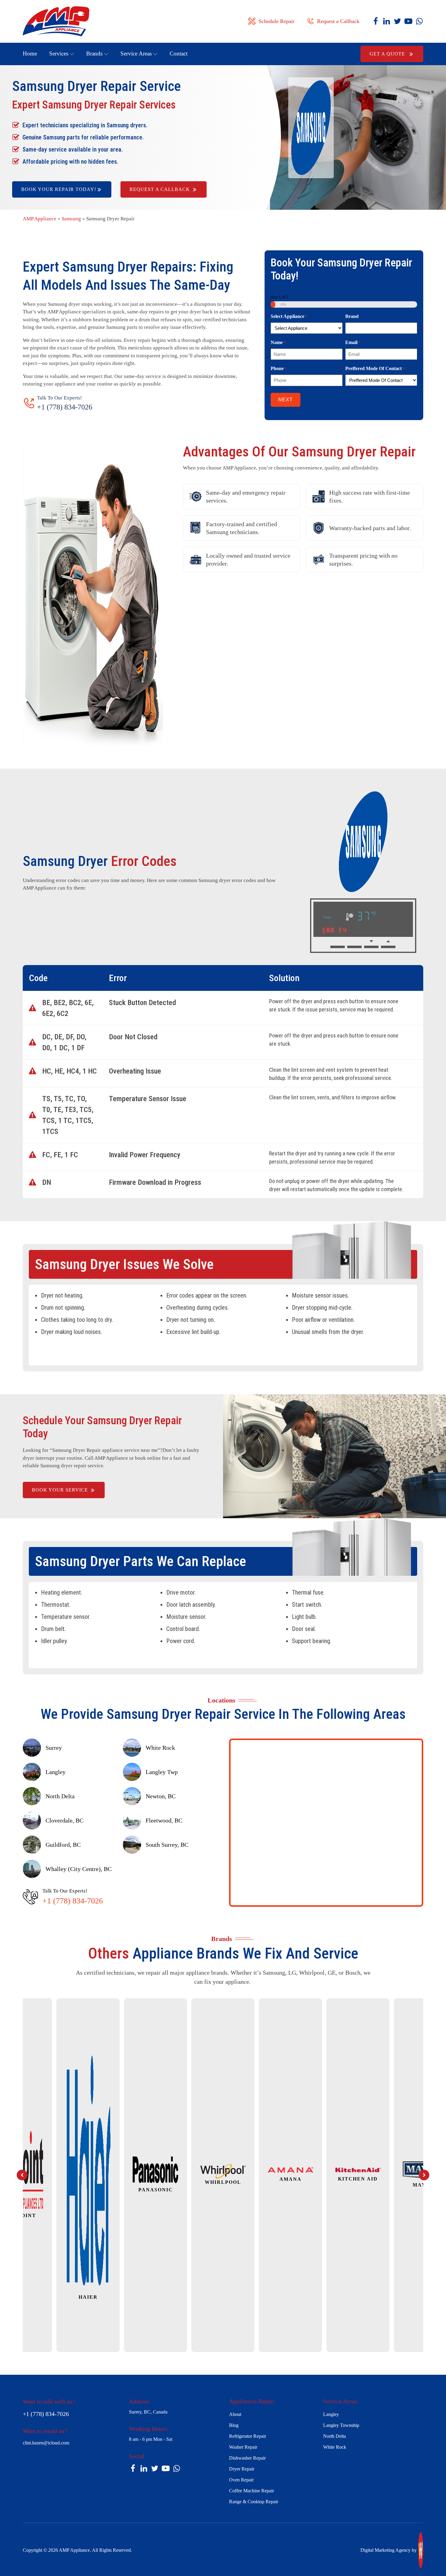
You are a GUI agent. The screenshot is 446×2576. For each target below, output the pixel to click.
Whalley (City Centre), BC (79, 1869)
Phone (279, 368)
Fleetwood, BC (164, 1820)
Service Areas (136, 53)
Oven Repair (241, 2480)
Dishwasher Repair (247, 2458)
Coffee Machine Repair (252, 2491)
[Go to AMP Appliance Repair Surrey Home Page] (68, 21)
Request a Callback (338, 21)
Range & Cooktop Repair (254, 2502)
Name (278, 342)
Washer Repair (243, 2447)
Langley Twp (162, 1772)
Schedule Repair (277, 21)
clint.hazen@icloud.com (46, 2443)
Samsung (71, 219)
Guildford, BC (63, 1845)
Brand (352, 316)
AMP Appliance (40, 219)
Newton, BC (161, 1796)
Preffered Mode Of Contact (375, 368)
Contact (179, 53)
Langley (56, 1772)
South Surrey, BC (167, 1845)
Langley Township (341, 2425)
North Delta (60, 1796)
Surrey (54, 1748)
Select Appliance (289, 316)
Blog (234, 2425)
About (235, 2414)
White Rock (160, 1748)
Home (30, 53)
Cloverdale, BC (64, 1820)
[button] (22, 2175)
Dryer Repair (242, 2469)
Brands (94, 53)
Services (59, 53)
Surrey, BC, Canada (148, 2412)
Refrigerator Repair (248, 2436)
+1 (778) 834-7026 (65, 407)
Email (353, 342)
